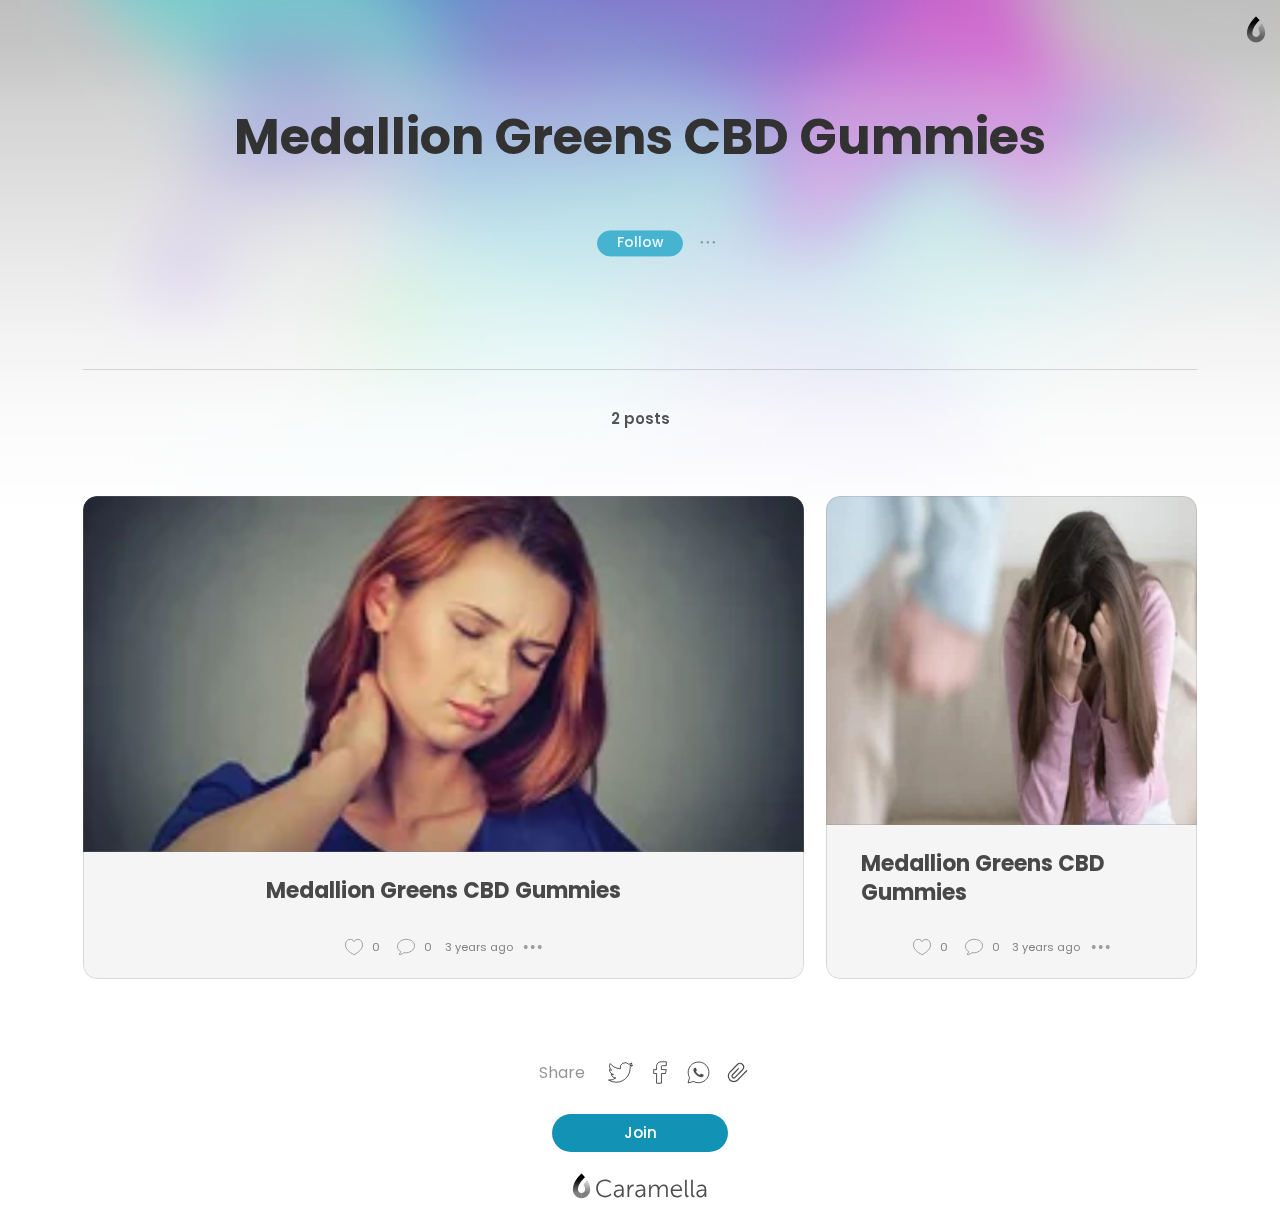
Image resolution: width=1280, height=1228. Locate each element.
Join (640, 1132)
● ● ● (708, 243)
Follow (640, 242)
